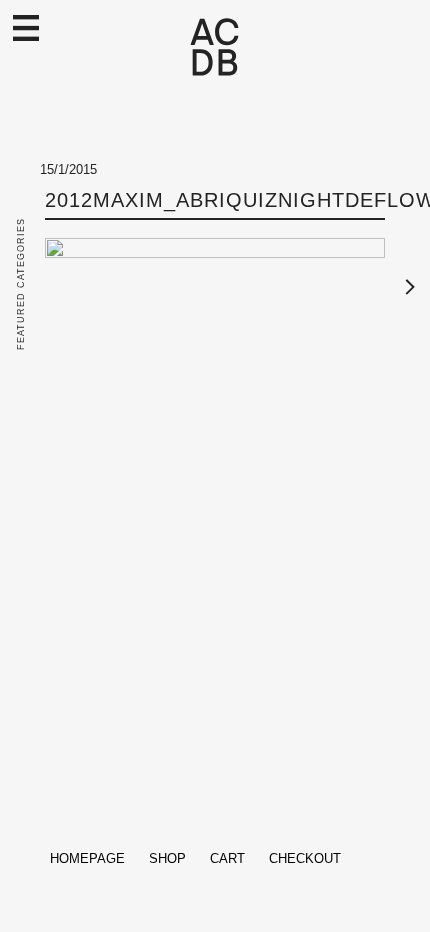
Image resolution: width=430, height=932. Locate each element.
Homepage (87, 858)
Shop (167, 858)
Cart (227, 858)
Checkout (305, 858)
